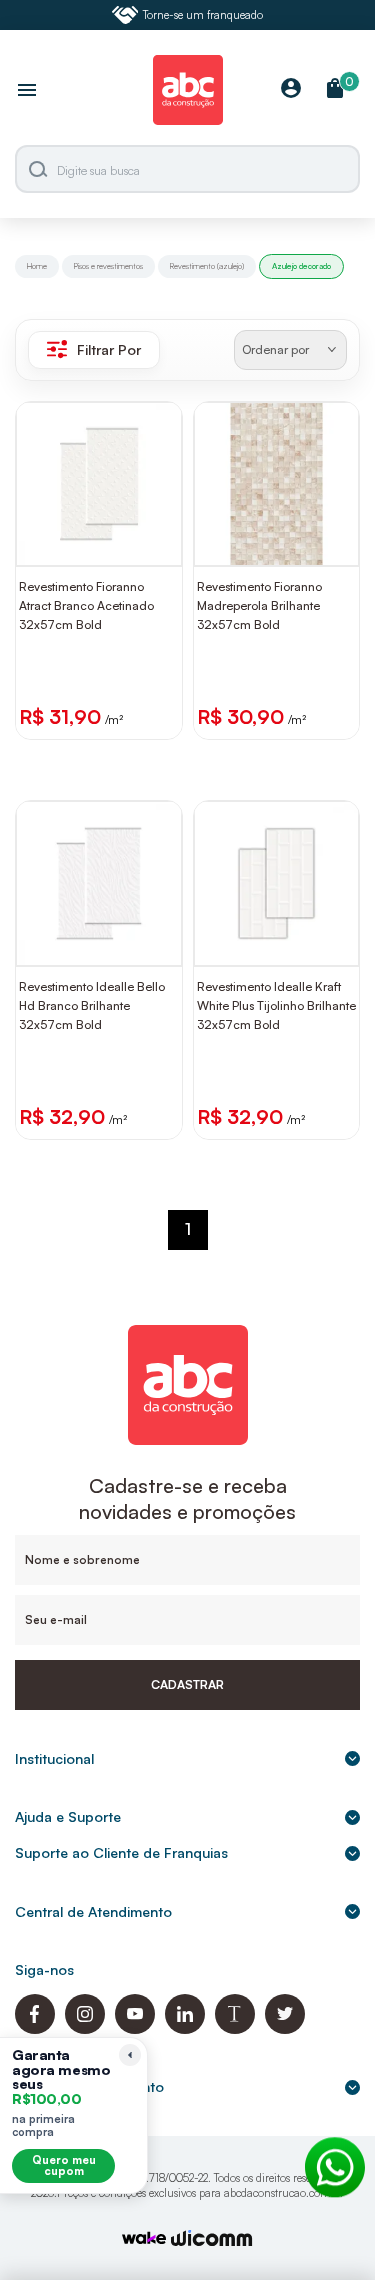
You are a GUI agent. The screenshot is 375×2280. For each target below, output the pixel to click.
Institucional (54, 1758)
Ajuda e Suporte (68, 1816)
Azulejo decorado (301, 266)
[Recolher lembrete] (130, 2055)
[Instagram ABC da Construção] (85, 2028)
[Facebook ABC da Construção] (35, 2028)
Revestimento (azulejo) (207, 266)
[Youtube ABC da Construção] (135, 2028)
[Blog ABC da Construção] (235, 2028)
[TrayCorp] (144, 2239)
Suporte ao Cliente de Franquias (121, 1852)
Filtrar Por (109, 349)
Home (37, 266)
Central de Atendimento (93, 1911)
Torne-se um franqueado (203, 15)
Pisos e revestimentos (108, 266)
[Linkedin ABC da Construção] (185, 2028)
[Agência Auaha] (212, 2240)
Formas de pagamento (89, 2086)
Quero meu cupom (64, 2165)
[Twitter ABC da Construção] (285, 2028)
